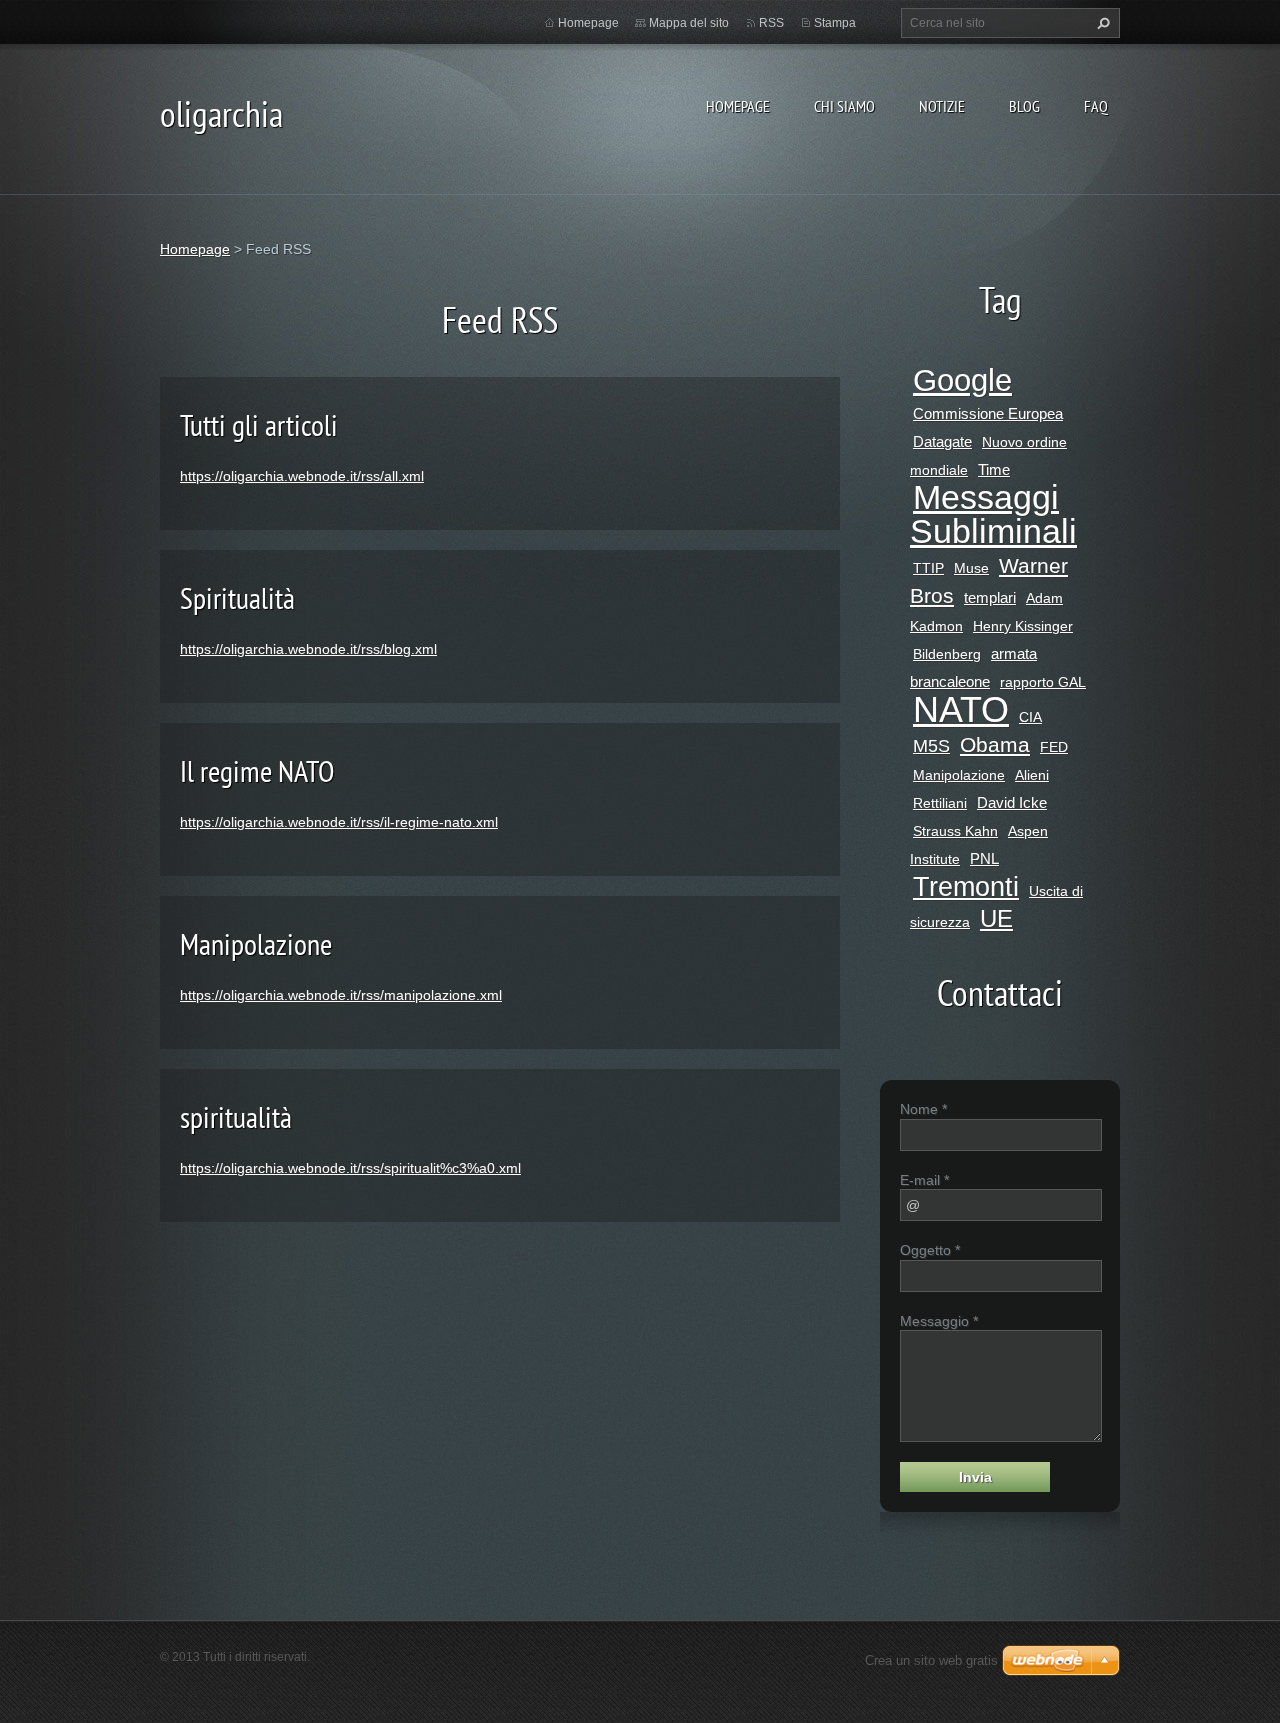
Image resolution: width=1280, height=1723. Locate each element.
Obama (995, 744)
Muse (971, 568)
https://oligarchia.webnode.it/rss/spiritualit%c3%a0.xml (350, 1168)
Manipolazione (256, 943)
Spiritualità (237, 597)
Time (994, 469)
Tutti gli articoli (259, 424)
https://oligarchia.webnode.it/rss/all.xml (302, 476)
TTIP (928, 568)
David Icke (1012, 802)
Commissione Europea (988, 413)
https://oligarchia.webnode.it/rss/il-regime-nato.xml (339, 822)
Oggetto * (930, 1250)
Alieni (1032, 775)
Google (962, 380)
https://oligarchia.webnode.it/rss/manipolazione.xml (341, 995)
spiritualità (236, 1116)
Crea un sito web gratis (931, 1660)
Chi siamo (844, 106)
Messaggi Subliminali (993, 514)
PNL (984, 858)
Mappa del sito (689, 23)
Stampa (835, 23)
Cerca (1101, 23)
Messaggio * (939, 1321)
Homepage (738, 106)
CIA (1030, 717)
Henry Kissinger (1023, 626)
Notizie (942, 106)
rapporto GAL (1043, 682)
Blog (1024, 106)
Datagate (942, 441)
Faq (1096, 106)
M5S (931, 746)
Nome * (923, 1109)
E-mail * (924, 1180)
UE (996, 918)
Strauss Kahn (955, 831)
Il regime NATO (257, 770)
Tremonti (966, 887)
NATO (961, 709)
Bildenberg (947, 654)
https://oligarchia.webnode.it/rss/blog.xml (308, 649)
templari (990, 597)
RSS (771, 23)
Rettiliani (940, 803)
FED (1054, 747)
